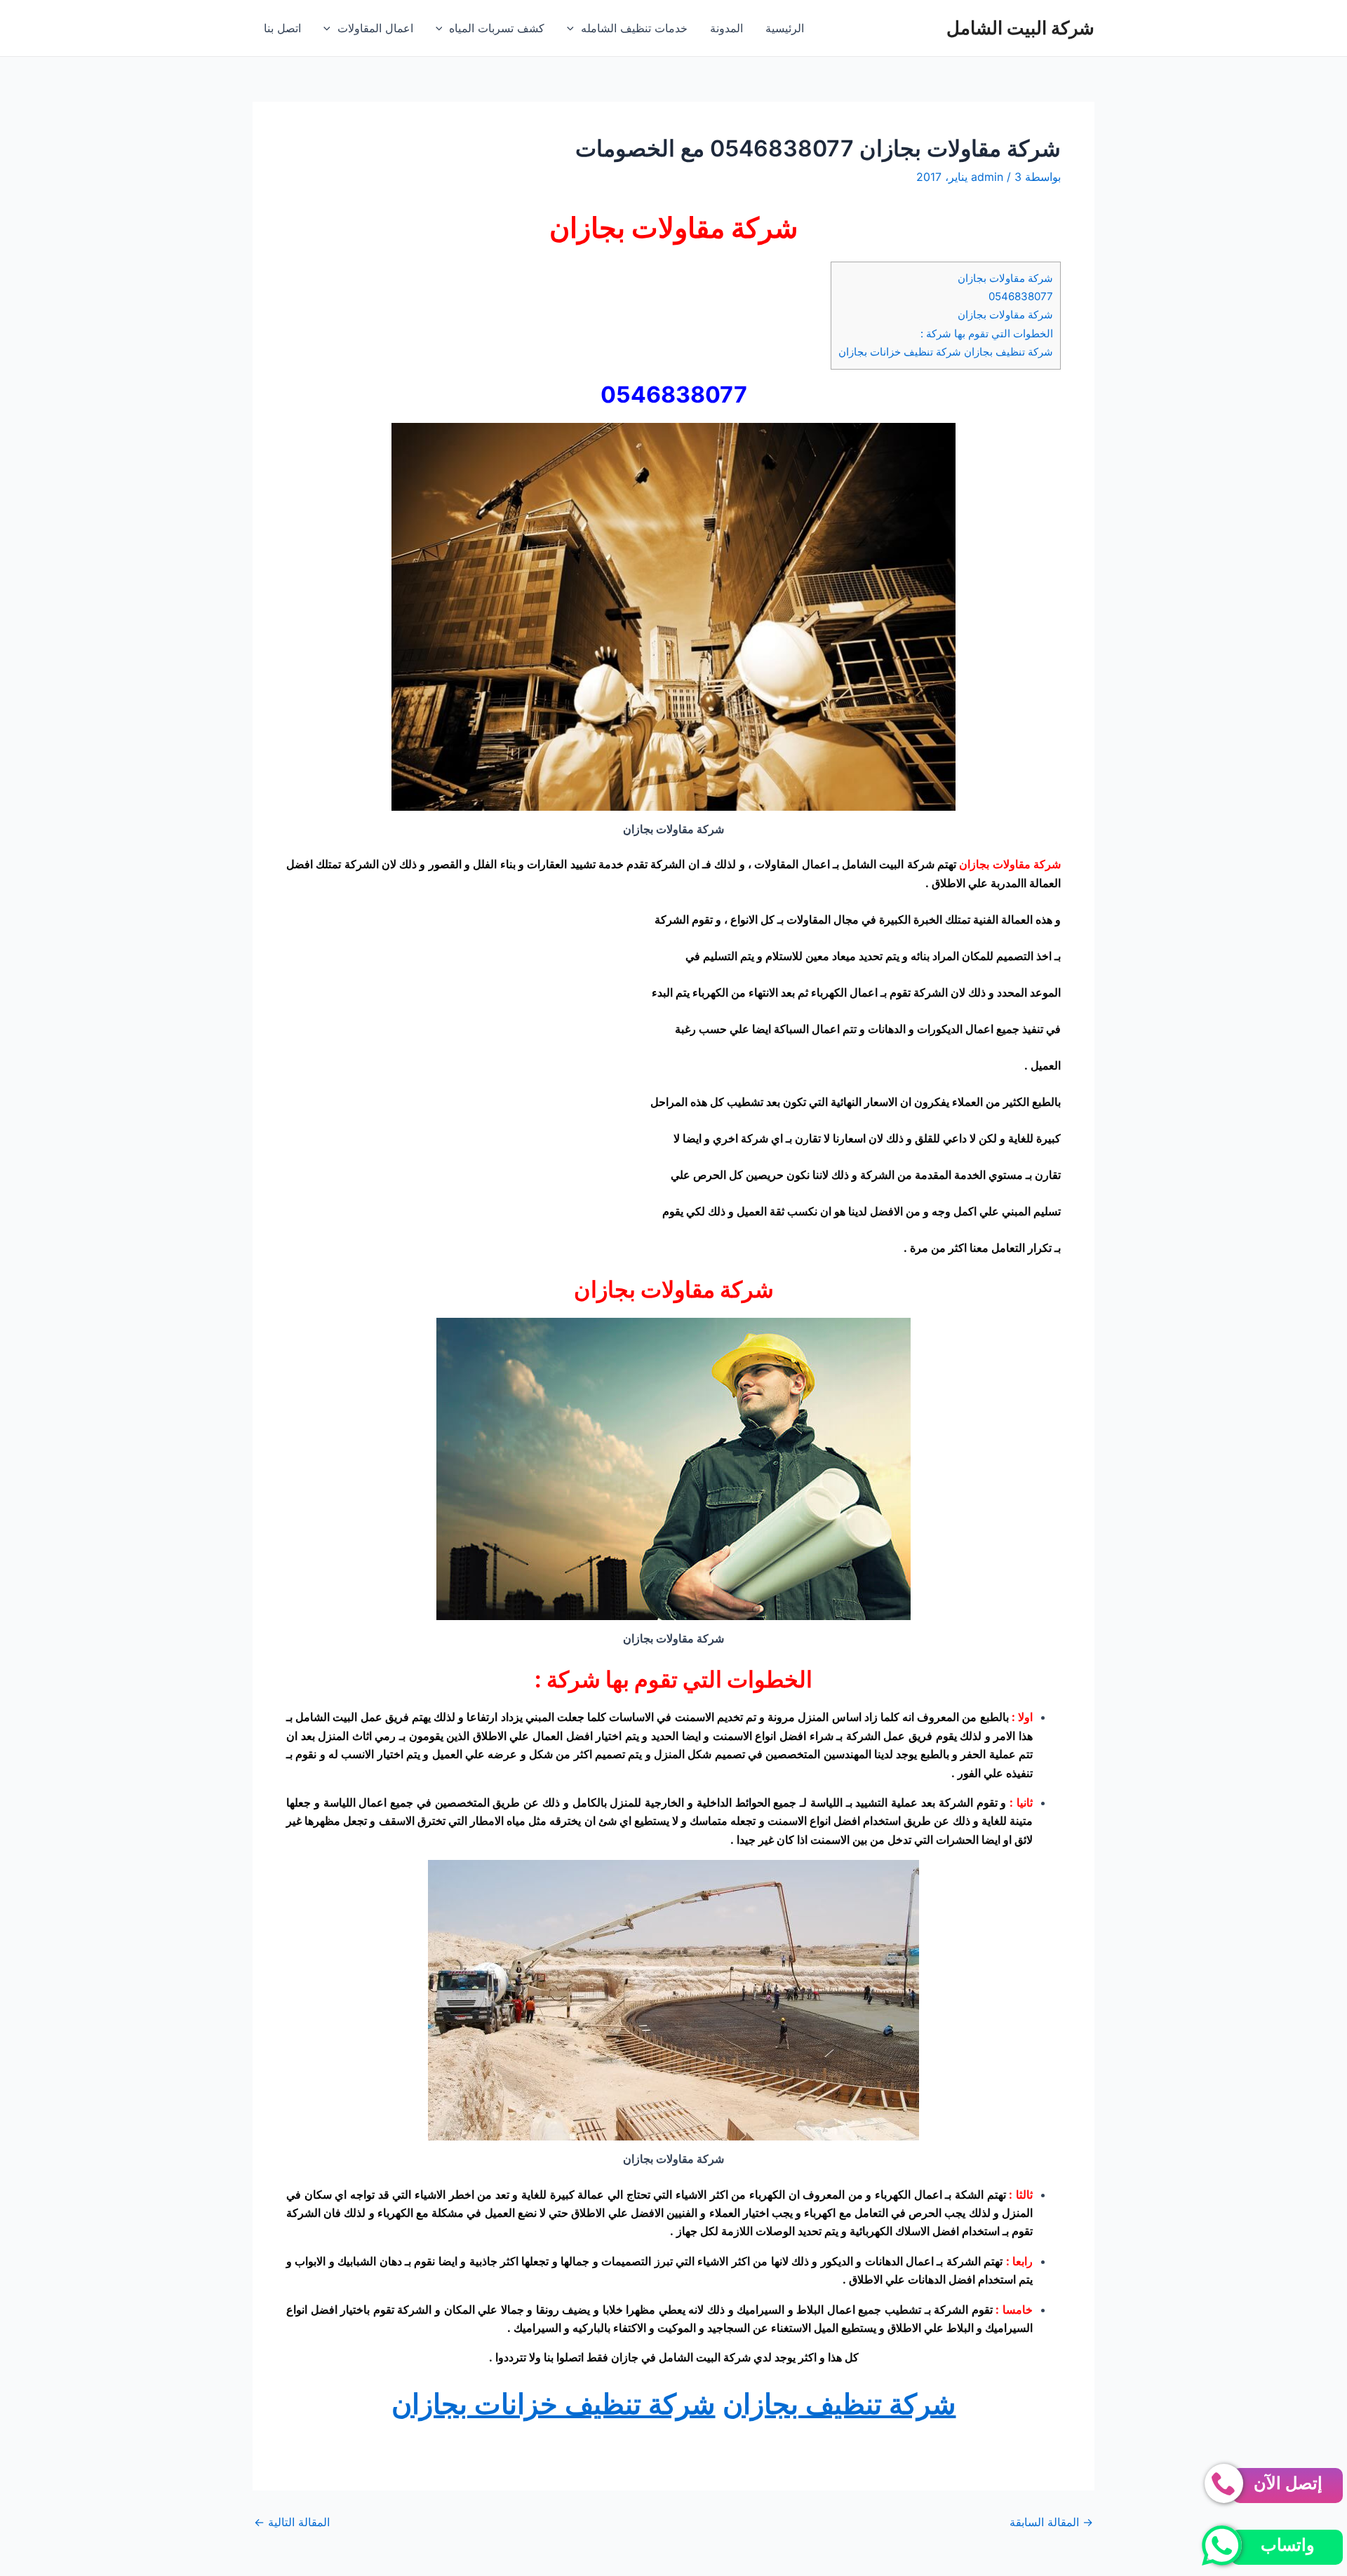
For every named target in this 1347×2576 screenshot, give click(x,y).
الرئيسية (785, 28)
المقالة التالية (292, 2522)
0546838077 (1021, 296)
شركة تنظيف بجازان (839, 2404)
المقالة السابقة (1051, 2522)
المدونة (726, 28)
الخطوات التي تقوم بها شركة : (987, 333)
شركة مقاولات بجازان (1005, 278)
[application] (574, 28)
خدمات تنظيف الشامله (634, 28)
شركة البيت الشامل (1020, 28)
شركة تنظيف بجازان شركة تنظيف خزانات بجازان (946, 352)
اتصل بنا (282, 28)
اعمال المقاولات (375, 28)
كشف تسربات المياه (497, 28)
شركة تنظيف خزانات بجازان (554, 2404)
